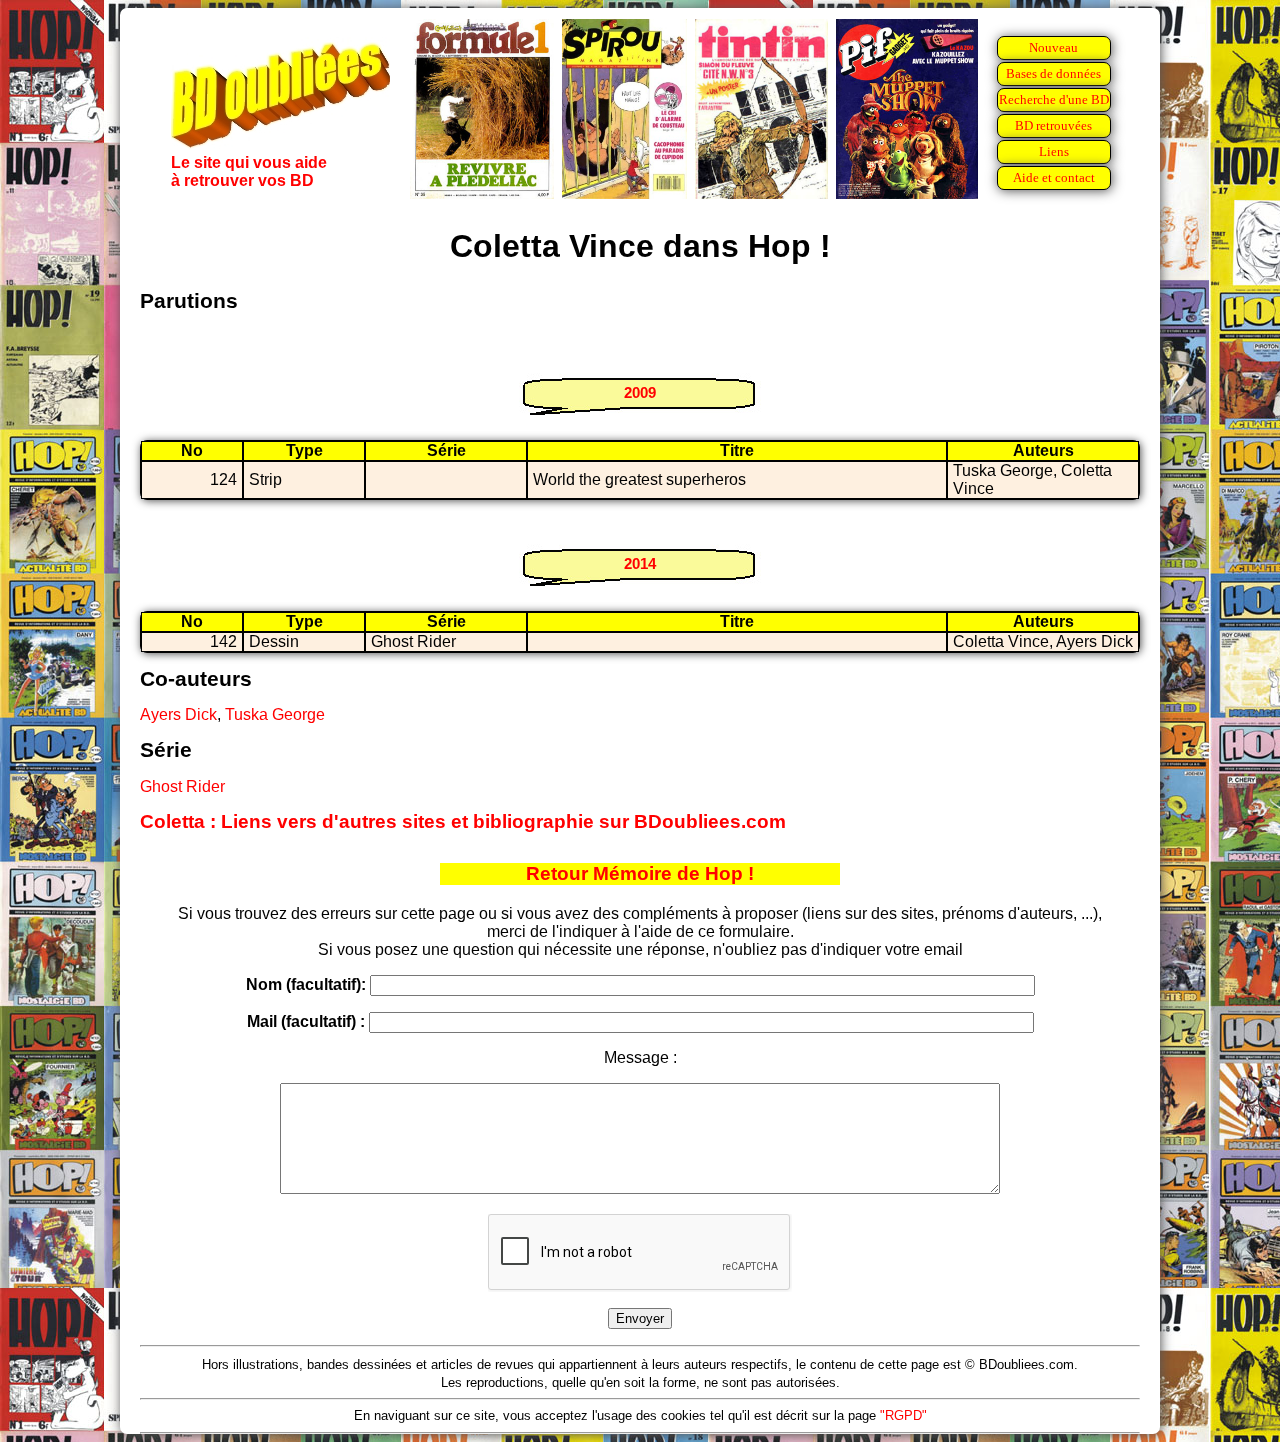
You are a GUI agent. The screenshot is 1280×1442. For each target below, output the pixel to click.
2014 (640, 563)
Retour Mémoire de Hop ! (640, 873)
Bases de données (1053, 73)
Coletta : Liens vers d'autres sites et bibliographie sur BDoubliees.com (463, 821)
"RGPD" (903, 1415)
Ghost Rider (182, 786)
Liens (1054, 151)
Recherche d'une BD (1054, 99)
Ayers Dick (178, 714)
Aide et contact (1054, 177)
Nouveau (1053, 47)
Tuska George (275, 714)
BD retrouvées (1053, 125)
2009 (640, 392)
